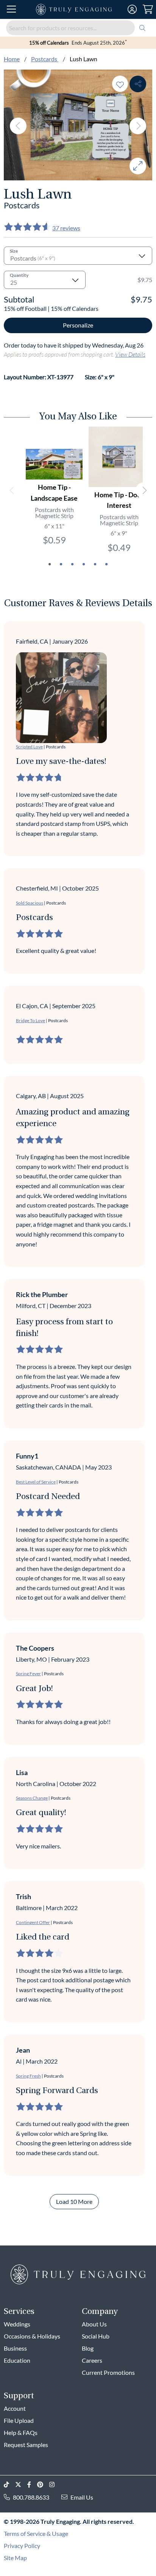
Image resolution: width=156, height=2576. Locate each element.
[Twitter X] (21, 2485)
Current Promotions (108, 2372)
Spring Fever (28, 1674)
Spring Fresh (28, 2076)
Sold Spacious (30, 903)
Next (138, 126)
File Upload (19, 2420)
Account (15, 2408)
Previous (18, 126)
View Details (130, 354)
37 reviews (66, 228)
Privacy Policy (22, 2546)
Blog (88, 2348)
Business (15, 2348)
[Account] (132, 9)
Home (12, 59)
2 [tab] (61, 564)
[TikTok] (9, 2485)
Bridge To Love (30, 1020)
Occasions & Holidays (32, 2336)
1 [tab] (50, 564)
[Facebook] (32, 2485)
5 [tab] (95, 564)
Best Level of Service (36, 1482)
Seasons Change (32, 1798)
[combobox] (78, 28)
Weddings (17, 2324)
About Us (94, 2324)
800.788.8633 (31, 2497)
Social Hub (96, 2336)
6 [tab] (106, 564)
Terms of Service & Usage (36, 2533)
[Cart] (148, 9)
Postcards (45, 59)
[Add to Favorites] (120, 84)
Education (17, 2360)
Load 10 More (74, 2201)
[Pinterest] (43, 2485)
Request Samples (26, 2445)
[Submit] (142, 28)
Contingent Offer (33, 1922)
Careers (92, 2360)
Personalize (78, 325)
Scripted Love (29, 747)
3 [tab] (72, 564)
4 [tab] (84, 564)
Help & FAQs (21, 2432)
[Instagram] (55, 2485)
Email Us (82, 2497)
